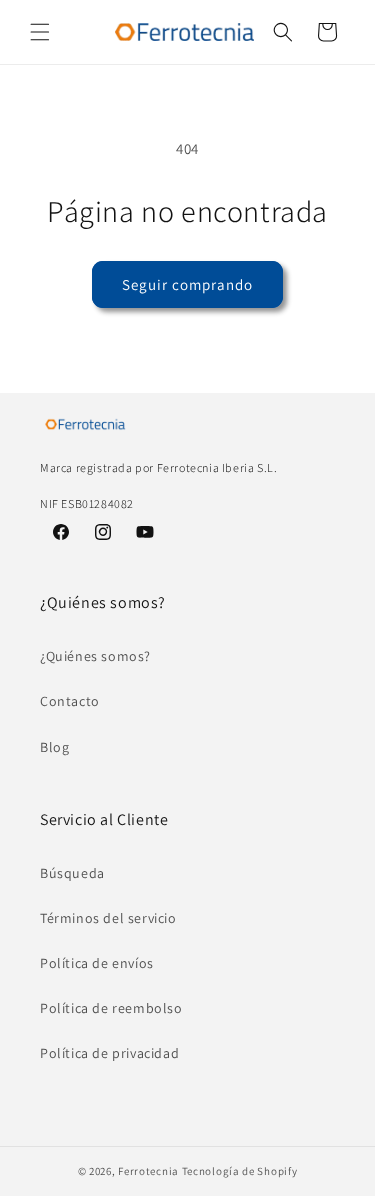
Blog (54, 747)
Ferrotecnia (148, 1171)
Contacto (70, 701)
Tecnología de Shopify (240, 1171)
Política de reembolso (111, 1008)
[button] (40, 32)
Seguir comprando (187, 284)
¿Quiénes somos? (95, 656)
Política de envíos (97, 963)
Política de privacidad (109, 1053)
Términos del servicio (108, 918)
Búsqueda (72, 873)
